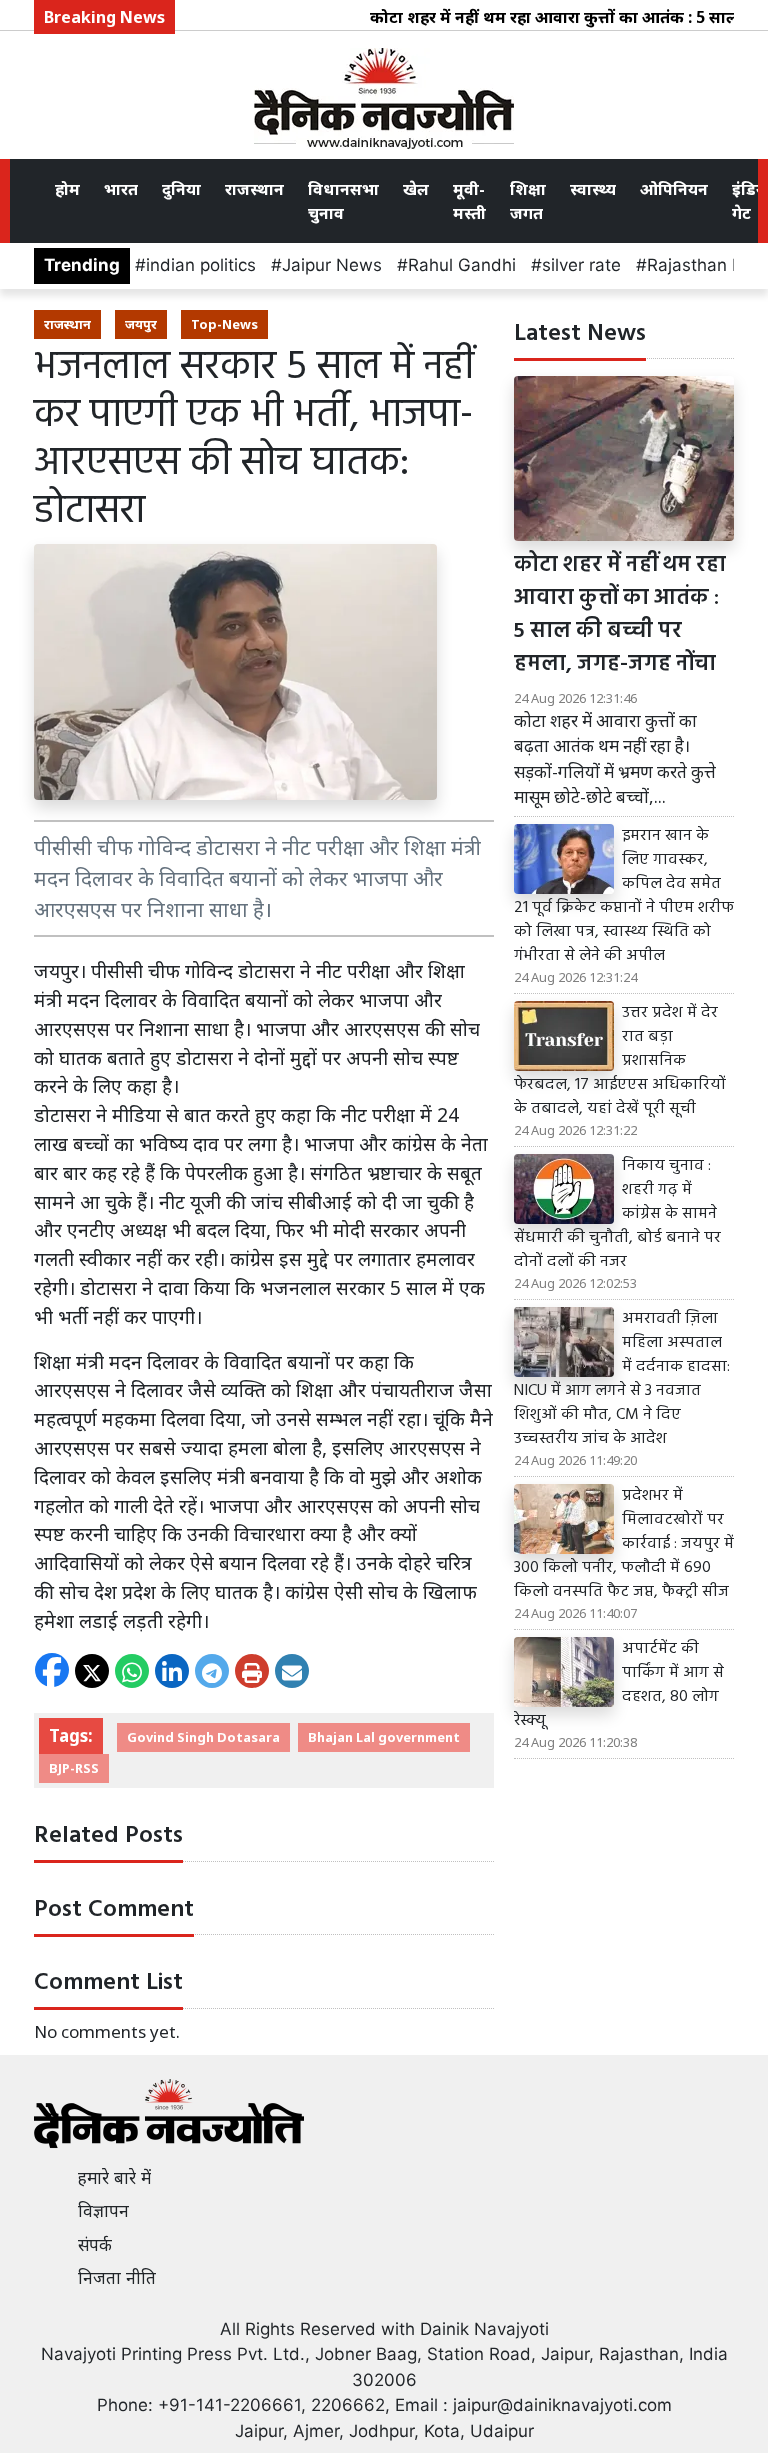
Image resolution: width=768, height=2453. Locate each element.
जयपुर (141, 324)
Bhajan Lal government (384, 1737)
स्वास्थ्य (593, 189)
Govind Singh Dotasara (203, 1737)
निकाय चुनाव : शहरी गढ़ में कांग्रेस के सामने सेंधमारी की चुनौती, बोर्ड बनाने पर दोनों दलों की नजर (617, 1214)
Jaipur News (332, 265)
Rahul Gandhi (462, 265)
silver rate (581, 265)
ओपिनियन (674, 189)
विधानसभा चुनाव (343, 201)
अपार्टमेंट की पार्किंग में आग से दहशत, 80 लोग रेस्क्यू (619, 1685)
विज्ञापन (103, 2211)
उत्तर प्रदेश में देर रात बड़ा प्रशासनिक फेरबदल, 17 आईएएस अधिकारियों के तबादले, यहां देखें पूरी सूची (620, 1061)
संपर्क (95, 2245)
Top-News (224, 324)
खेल (416, 189)
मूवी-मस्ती (469, 201)
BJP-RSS (74, 1768)
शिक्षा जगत (528, 201)
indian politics (201, 265)
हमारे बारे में (114, 2178)
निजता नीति (117, 2278)
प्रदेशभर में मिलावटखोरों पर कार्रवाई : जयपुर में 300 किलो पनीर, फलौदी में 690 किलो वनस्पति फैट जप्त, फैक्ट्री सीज (624, 1544)
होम (67, 189)
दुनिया (181, 189)
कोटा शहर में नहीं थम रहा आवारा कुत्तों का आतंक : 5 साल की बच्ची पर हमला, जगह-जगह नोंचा (620, 615)
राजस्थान (254, 189)
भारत (121, 189)
